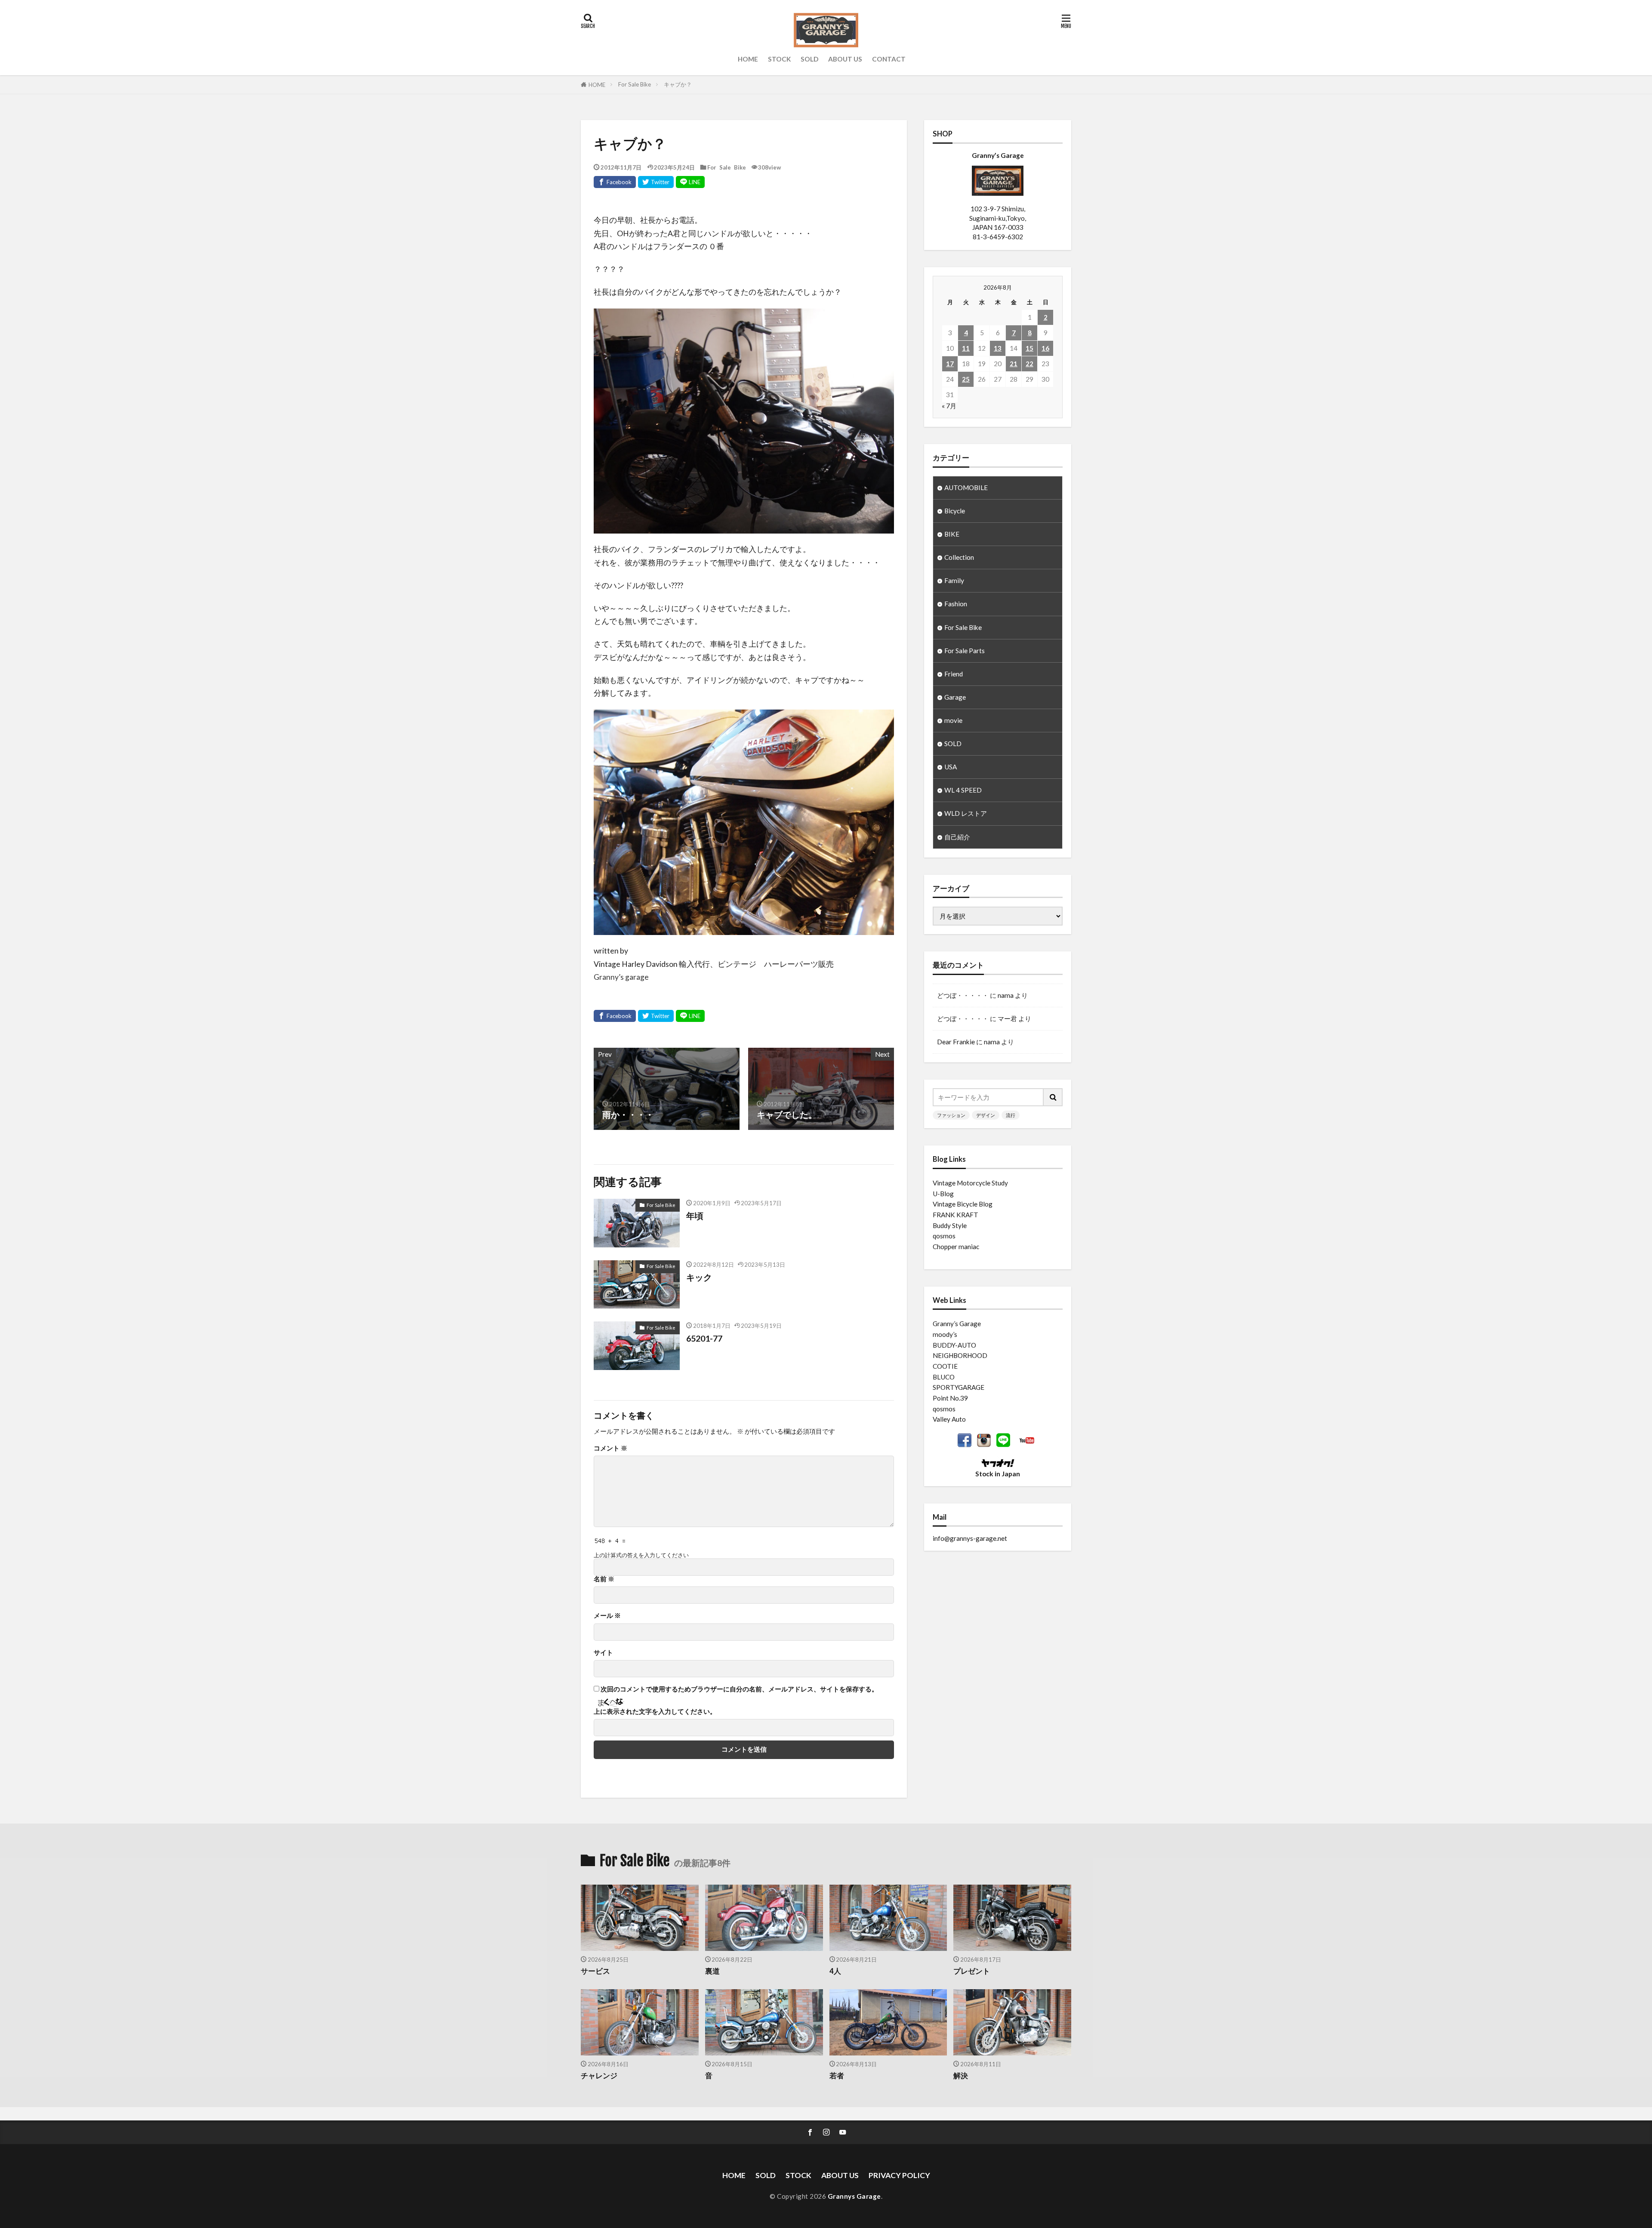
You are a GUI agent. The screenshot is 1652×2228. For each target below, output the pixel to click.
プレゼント (972, 1971)
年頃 (695, 1216)
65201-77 (704, 1338)
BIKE (952, 534)
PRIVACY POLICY (899, 2175)
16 (1045, 348)
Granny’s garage (621, 977)
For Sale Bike (635, 84)
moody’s (945, 1334)
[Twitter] (656, 182)
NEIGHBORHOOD (960, 1355)
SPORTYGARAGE (959, 1387)
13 (998, 348)
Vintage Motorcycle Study (970, 1183)
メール (607, 1615)
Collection (959, 557)
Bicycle (955, 511)
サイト (603, 1652)
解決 (961, 2076)
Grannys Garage (854, 2196)
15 (1029, 348)
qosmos (944, 1236)
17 (950, 364)
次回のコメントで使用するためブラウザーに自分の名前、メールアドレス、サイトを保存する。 (739, 1689)
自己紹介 (957, 837)
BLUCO (944, 1377)
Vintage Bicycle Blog (963, 1204)
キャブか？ (678, 84)
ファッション (951, 1115)
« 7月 (949, 406)
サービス (595, 1971)
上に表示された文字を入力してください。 (655, 1711)
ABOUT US (845, 59)
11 (966, 348)
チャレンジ (599, 2076)
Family (954, 580)
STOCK (779, 59)
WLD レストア (966, 813)
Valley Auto (949, 1419)
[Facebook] (615, 182)
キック (699, 1277)
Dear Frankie (956, 1042)
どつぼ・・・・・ (963, 995)
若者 (837, 2076)
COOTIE (945, 1366)
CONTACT (889, 59)
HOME (748, 59)
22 (1029, 364)
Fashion (956, 604)
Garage (955, 697)
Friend (954, 674)
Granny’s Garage (957, 1324)
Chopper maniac (956, 1247)
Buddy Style (950, 1225)
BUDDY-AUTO (954, 1345)
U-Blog (943, 1194)
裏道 (712, 1971)
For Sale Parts (965, 651)
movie (953, 720)
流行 (1011, 1115)
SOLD (809, 59)
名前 (604, 1579)
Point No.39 (950, 1398)
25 (966, 379)
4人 (835, 1971)
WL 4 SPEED (963, 790)
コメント (610, 1448)
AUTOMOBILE (966, 488)
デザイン (986, 1115)
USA (951, 767)
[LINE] (690, 182)
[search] (1053, 1097)
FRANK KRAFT (955, 1215)
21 (1014, 364)
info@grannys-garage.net (970, 1538)
